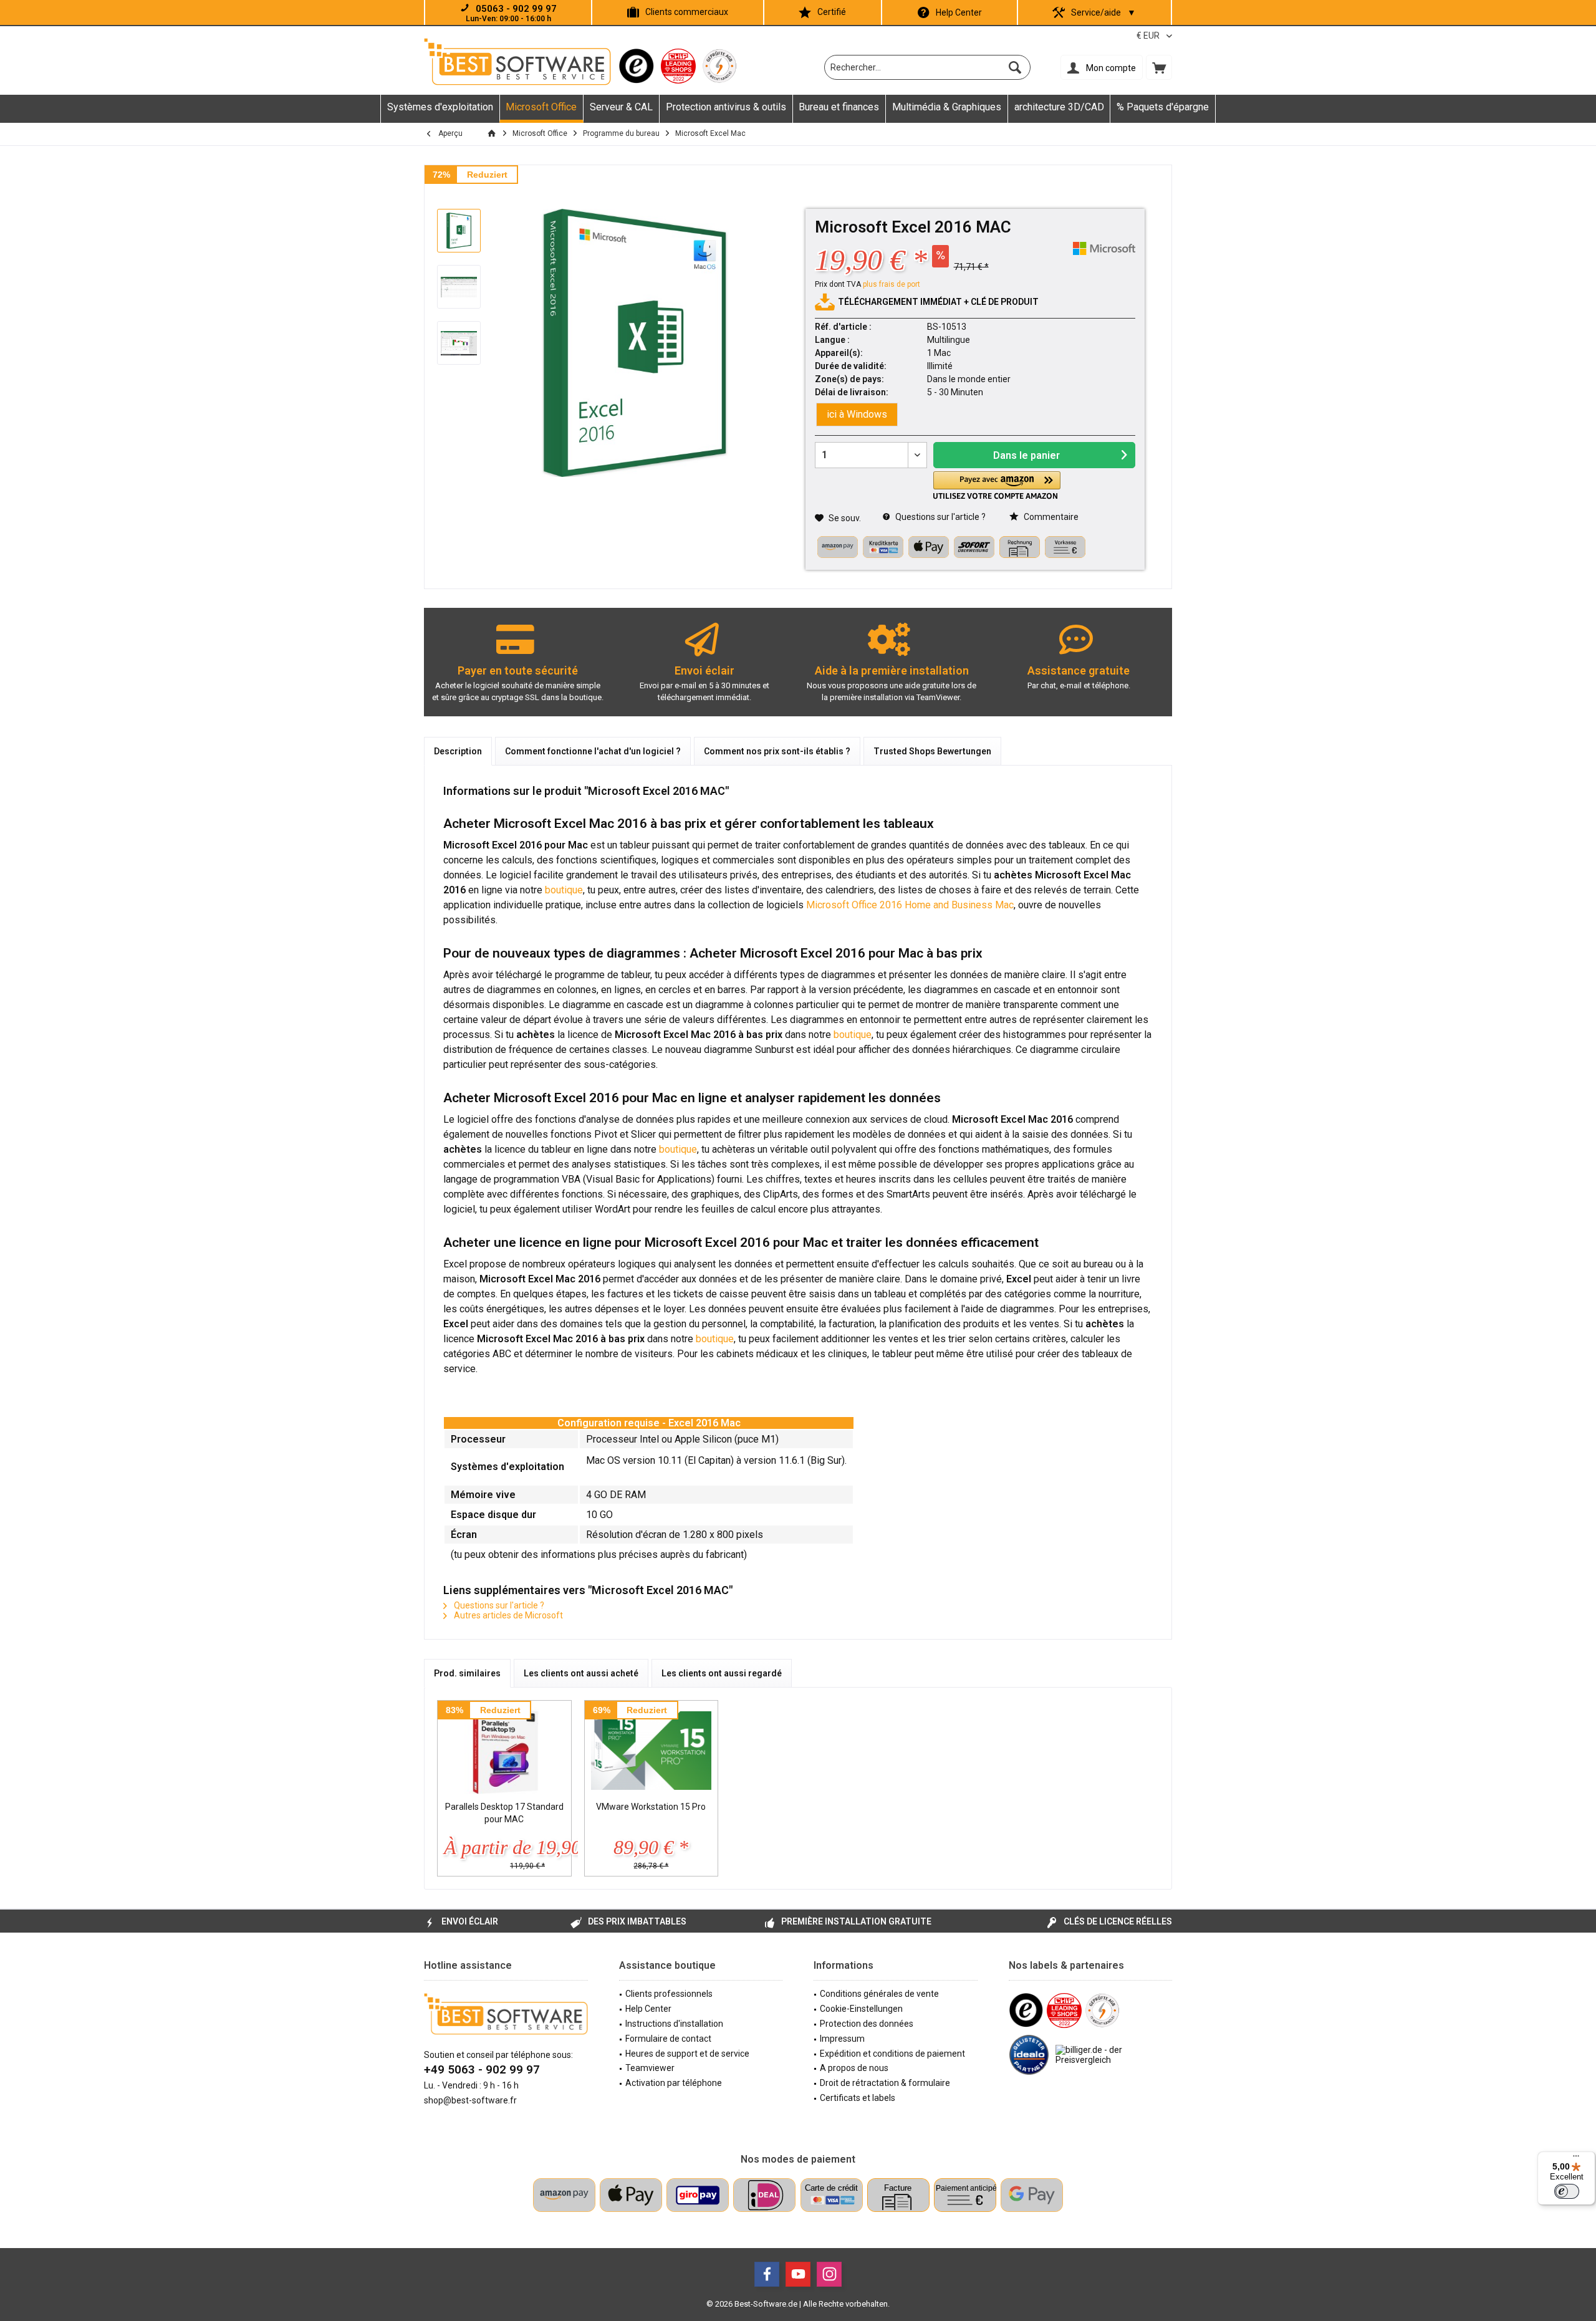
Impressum (842, 2039)
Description (458, 751)
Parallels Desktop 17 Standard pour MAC (504, 1813)
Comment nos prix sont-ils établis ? (777, 751)
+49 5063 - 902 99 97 (482, 2069)
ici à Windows (857, 414)
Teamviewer (650, 2068)
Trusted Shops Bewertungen (932, 751)
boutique (564, 890)
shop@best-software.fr (470, 2100)
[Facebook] (767, 2274)
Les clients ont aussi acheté (581, 1673)
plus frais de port (892, 284)
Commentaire (1050, 517)
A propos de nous (854, 2068)
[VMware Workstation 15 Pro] (651, 1751)
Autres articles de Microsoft (507, 1615)
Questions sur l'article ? (940, 517)
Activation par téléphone (674, 2083)
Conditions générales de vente (879, 1994)
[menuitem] (1159, 67)
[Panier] (1159, 67)
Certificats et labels (858, 2098)
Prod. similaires (467, 1673)
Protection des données (867, 2024)
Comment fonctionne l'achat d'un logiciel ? (593, 751)
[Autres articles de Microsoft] (1104, 248)
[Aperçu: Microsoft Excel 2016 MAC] (459, 231)
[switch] (1567, 2191)
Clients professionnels (669, 1994)
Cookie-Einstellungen (861, 2009)
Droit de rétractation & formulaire (885, 2083)
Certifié (832, 12)
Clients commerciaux (687, 12)
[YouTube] (798, 2274)
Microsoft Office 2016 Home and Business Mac (910, 905)
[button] (997, 485)
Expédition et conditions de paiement (892, 2054)
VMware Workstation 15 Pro (651, 1807)
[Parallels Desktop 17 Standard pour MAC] (504, 1751)
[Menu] (1576, 2159)
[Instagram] (829, 2274)
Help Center (959, 12)
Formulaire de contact (668, 2039)
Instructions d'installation (674, 2024)
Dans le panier (1026, 455)
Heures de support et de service (687, 2054)
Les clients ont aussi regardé (722, 1673)
